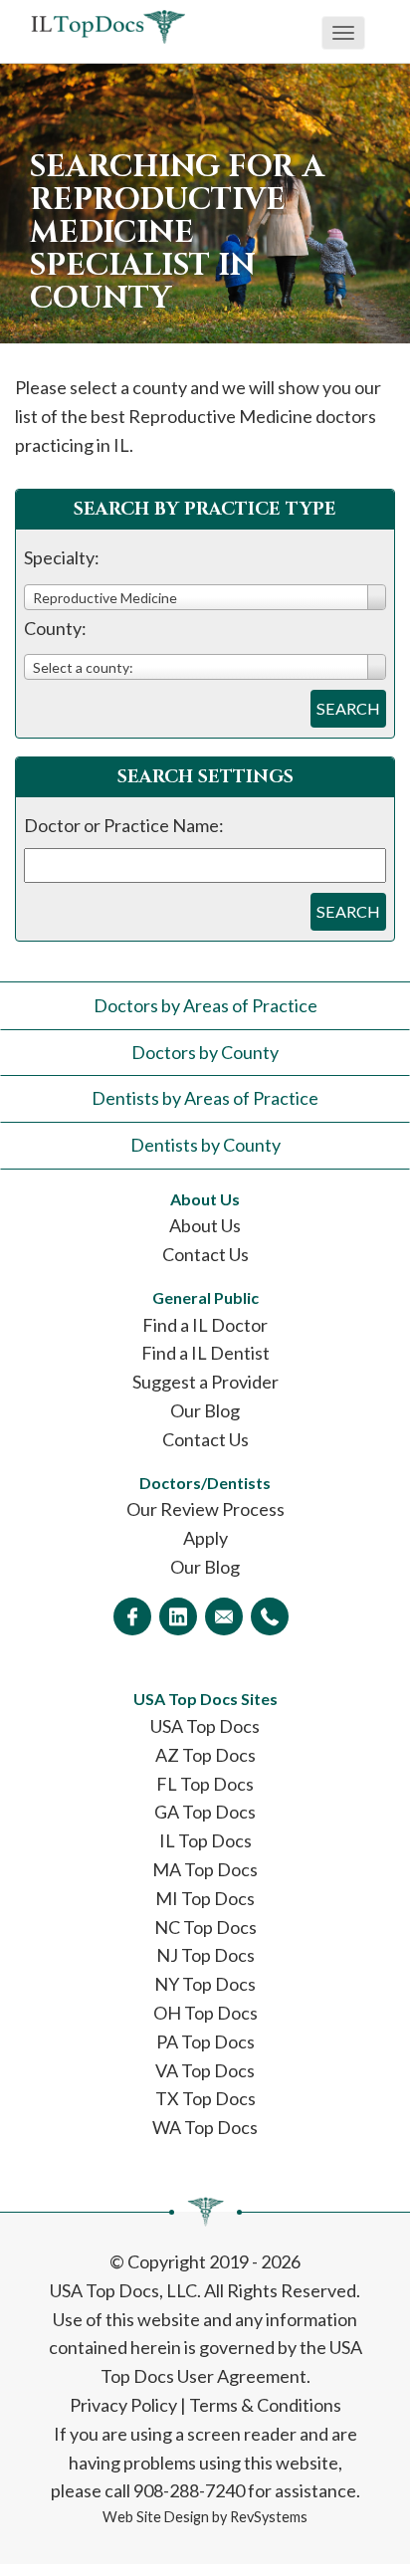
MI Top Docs (205, 1898)
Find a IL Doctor (205, 1325)
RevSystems (269, 2517)
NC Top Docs (205, 1927)
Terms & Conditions (265, 2405)
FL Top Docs (205, 1784)
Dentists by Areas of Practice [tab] (205, 1098)
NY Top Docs (205, 1984)
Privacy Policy (123, 2405)
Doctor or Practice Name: (124, 825)
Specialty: (62, 557)
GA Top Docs (205, 1812)
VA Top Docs (205, 2070)
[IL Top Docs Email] (224, 1616)
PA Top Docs (205, 2041)
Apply (205, 1538)
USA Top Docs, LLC (123, 2290)
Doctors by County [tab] (205, 1052)
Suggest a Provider (205, 1382)
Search (348, 708)
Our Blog (205, 1410)
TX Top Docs (205, 2098)
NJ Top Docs (205, 1955)
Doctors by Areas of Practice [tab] (205, 1005)
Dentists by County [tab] (205, 1145)
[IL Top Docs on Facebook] (132, 1616)
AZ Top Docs (205, 1755)
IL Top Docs (205, 1840)
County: (55, 628)
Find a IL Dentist (205, 1353)
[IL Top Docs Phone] (270, 1616)
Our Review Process (205, 1509)
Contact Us (205, 1254)
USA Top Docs (205, 1726)
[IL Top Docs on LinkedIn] (178, 1616)
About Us (205, 1225)
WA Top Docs (205, 2127)
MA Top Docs (205, 1869)
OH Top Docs (205, 2013)
